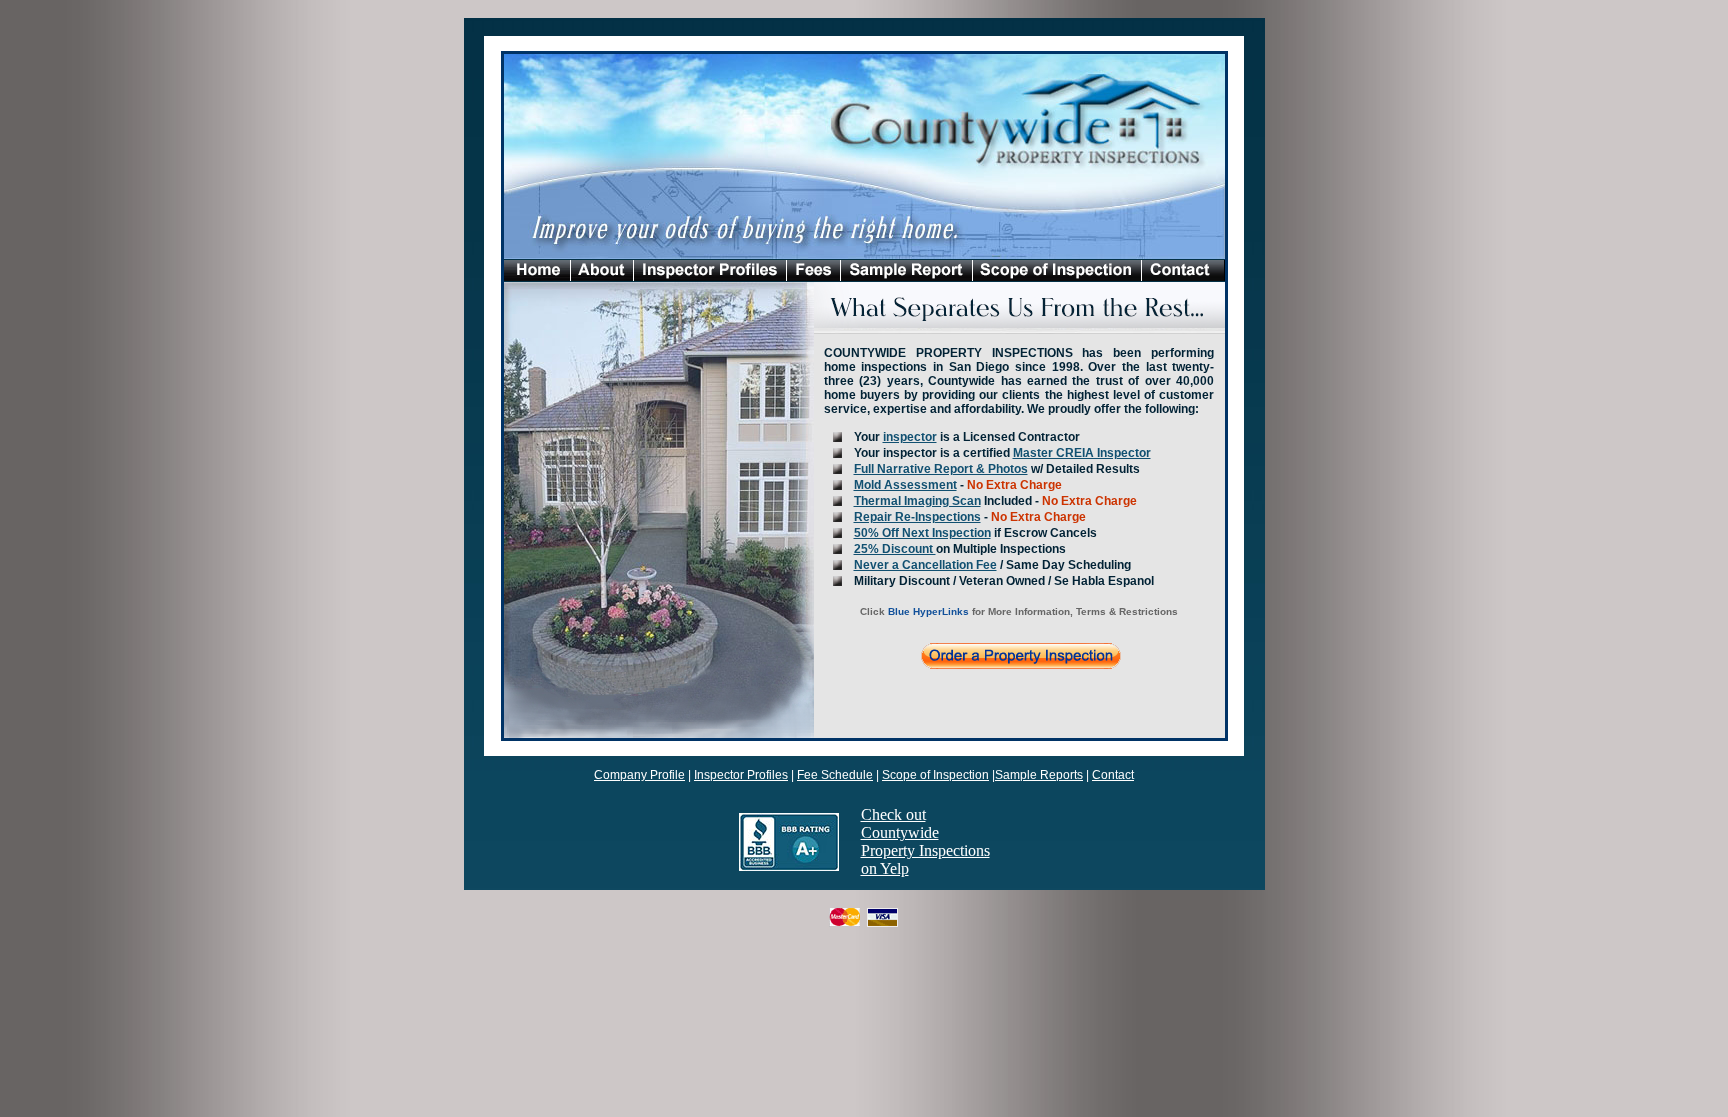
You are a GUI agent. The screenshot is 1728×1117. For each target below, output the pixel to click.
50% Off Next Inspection (922, 533)
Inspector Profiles (741, 775)
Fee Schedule (835, 775)
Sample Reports (1039, 775)
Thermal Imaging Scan (917, 501)
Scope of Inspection (935, 775)
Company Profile (639, 775)
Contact (1113, 775)
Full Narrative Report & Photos (941, 469)
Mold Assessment (905, 485)
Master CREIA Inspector (1082, 453)
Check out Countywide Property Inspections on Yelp (925, 841)
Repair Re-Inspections (917, 517)
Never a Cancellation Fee (925, 565)
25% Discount (895, 549)
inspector (910, 437)
